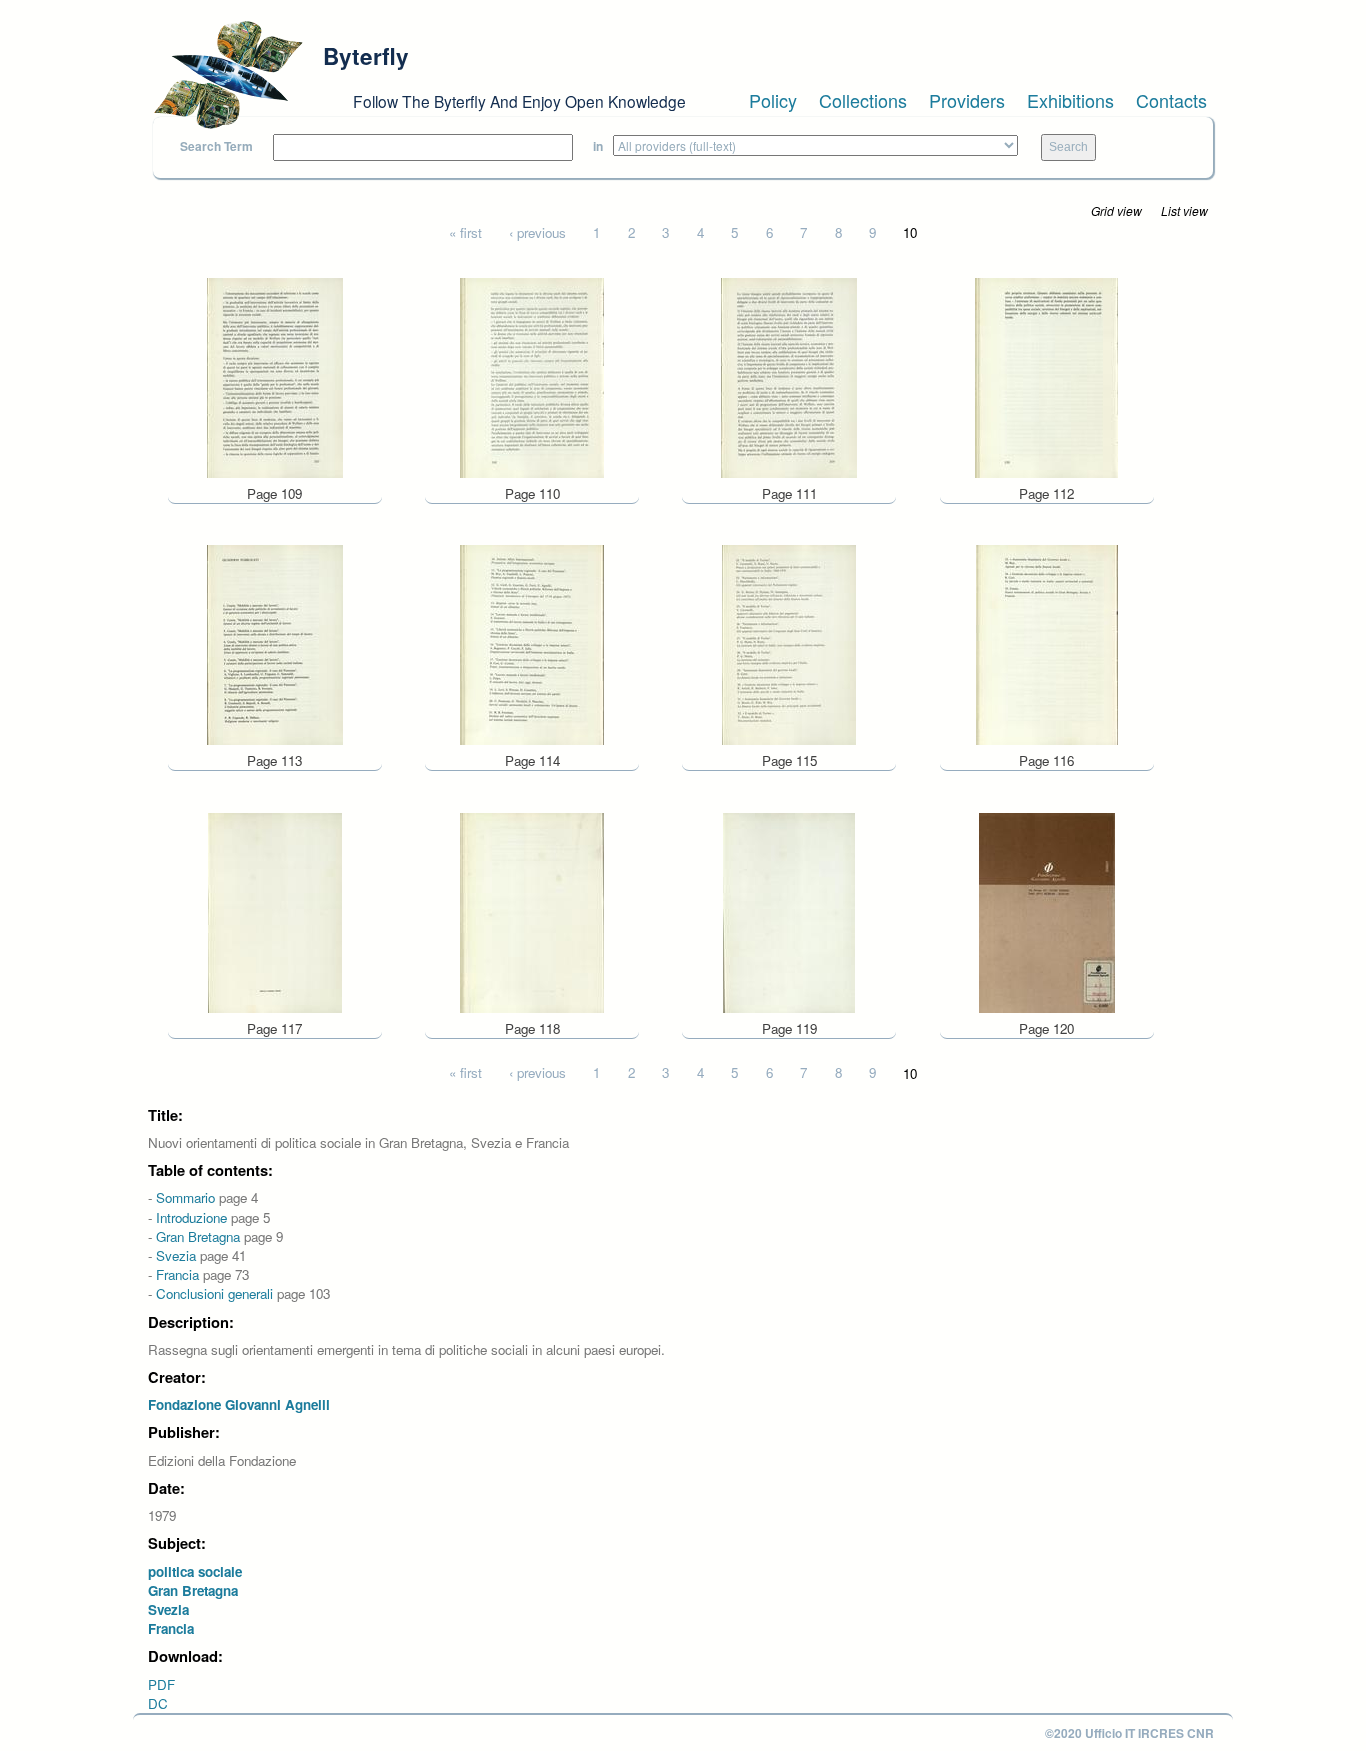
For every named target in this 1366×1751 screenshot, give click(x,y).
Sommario (185, 1197)
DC (158, 1703)
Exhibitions (1070, 100)
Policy (773, 100)
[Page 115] (789, 643)
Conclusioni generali (214, 1293)
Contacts (1171, 100)
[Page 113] (275, 643)
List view (1184, 210)
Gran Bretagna (198, 1236)
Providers (967, 100)
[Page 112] (1046, 375)
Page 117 (274, 1028)
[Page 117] (275, 910)
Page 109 (274, 493)
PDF (161, 1684)
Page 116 (1046, 760)
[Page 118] (532, 910)
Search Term (216, 146)
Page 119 (789, 1028)
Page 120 (1046, 1028)
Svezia (176, 1255)
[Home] (228, 75)
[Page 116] (1047, 643)
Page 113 (274, 760)
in (598, 146)
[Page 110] (532, 375)
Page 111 (789, 493)
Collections (863, 100)
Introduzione (191, 1217)
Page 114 (532, 760)
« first (465, 232)
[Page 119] (789, 910)
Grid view (1116, 210)
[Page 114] (532, 643)
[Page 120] (1047, 910)
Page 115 (789, 760)
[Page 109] (275, 375)
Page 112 (1046, 493)
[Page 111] (789, 375)
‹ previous (537, 232)
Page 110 (532, 493)
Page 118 (532, 1028)
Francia (177, 1274)
